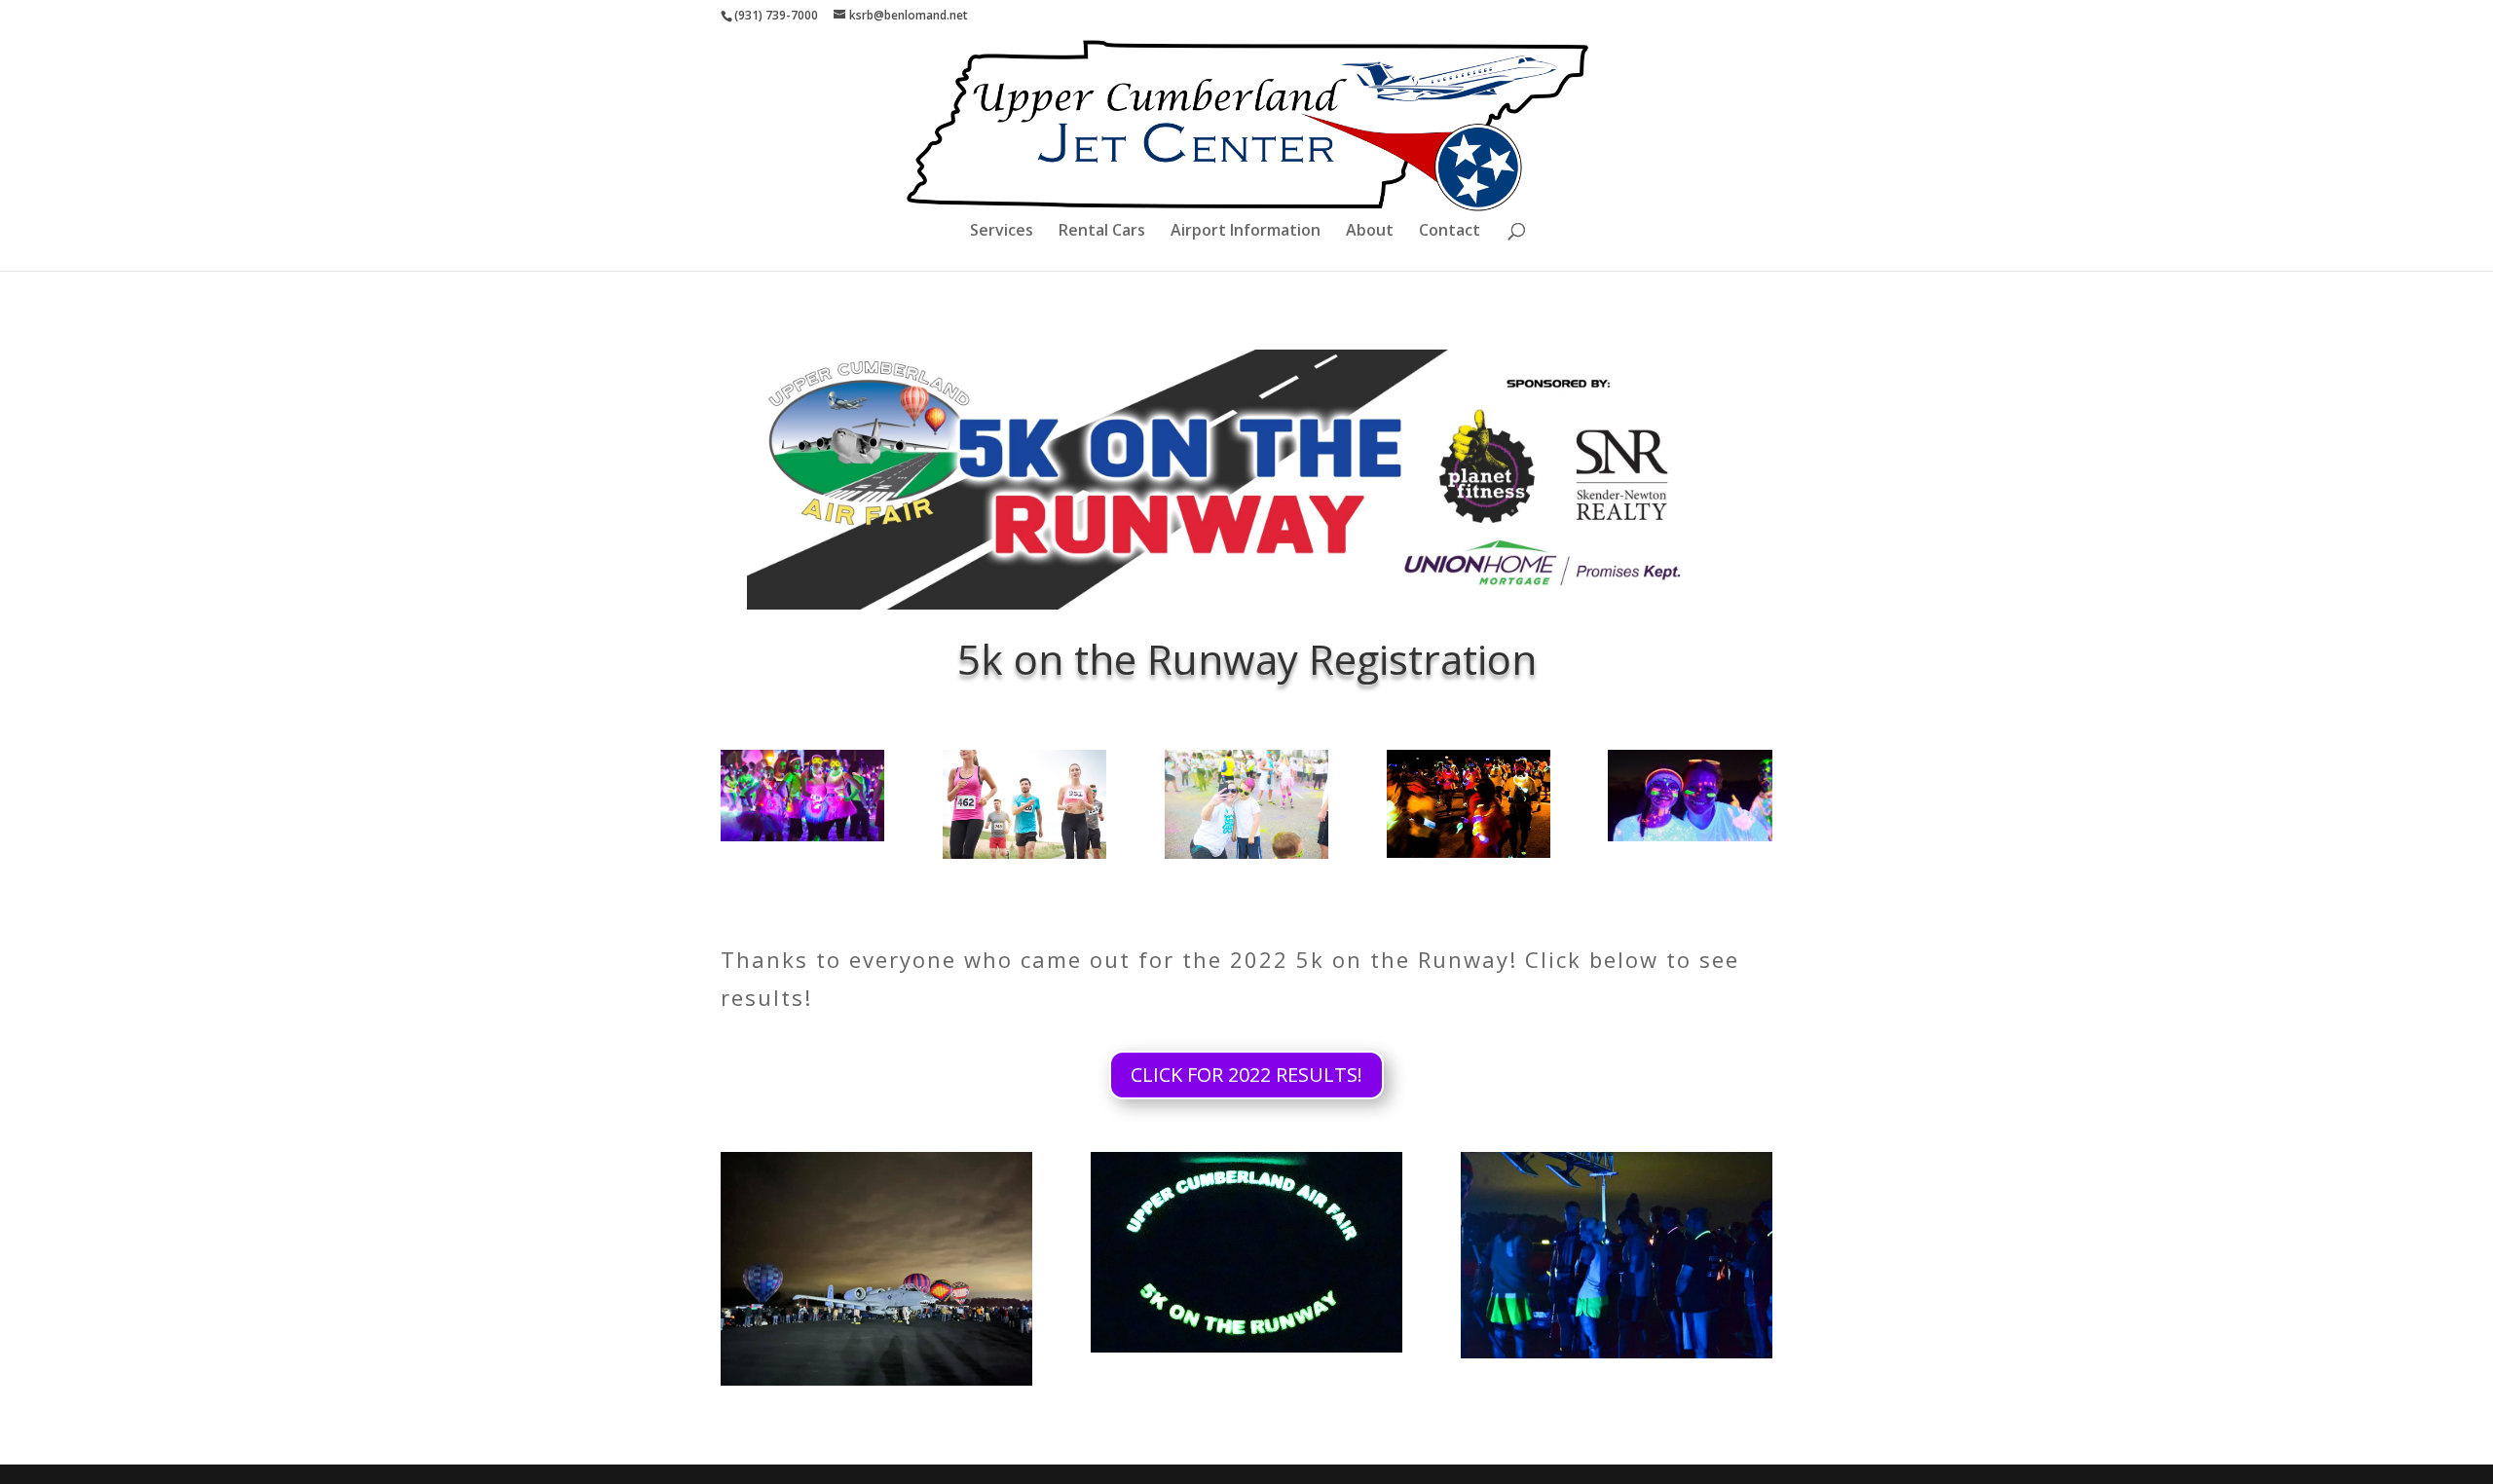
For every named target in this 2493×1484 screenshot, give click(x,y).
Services (1002, 232)
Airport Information (1246, 232)
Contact (1450, 232)
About (1370, 232)
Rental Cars (1102, 232)
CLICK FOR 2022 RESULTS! (1246, 1075)
